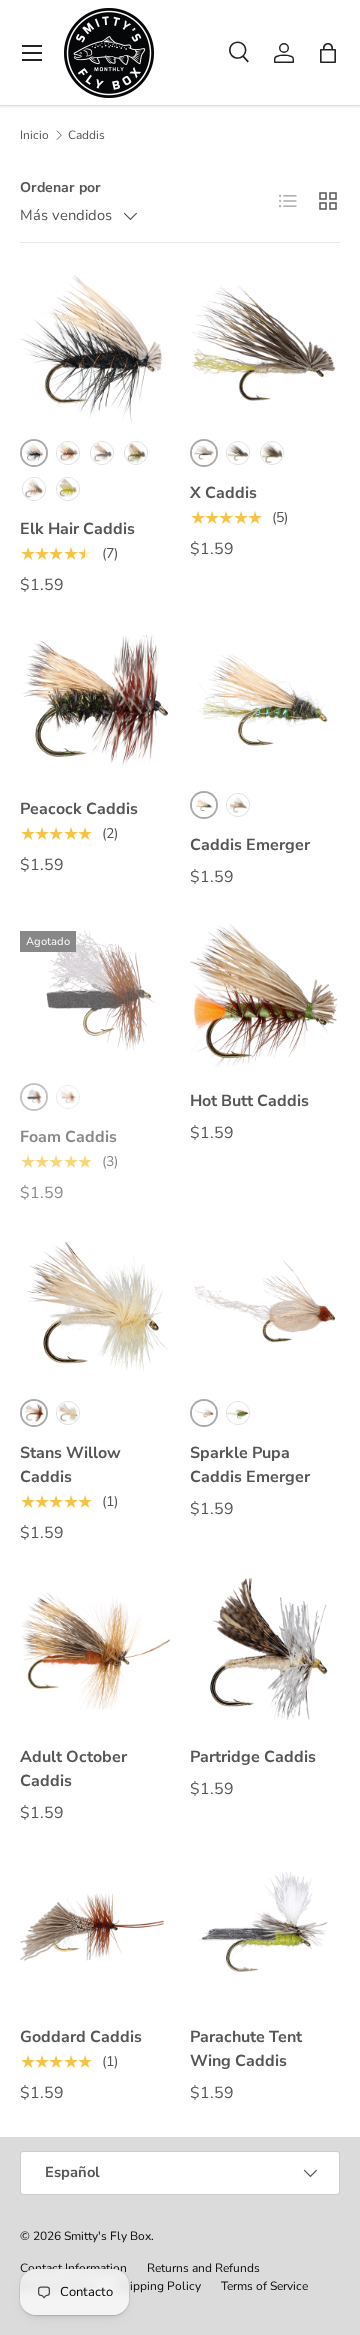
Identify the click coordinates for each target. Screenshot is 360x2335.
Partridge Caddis (253, 1757)
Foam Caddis (68, 1137)
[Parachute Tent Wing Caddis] (265, 1930)
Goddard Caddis (81, 2037)
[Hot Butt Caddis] (265, 994)
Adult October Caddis (73, 1769)
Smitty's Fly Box (107, 2236)
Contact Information (73, 2268)
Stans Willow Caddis (70, 1465)
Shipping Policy (158, 2286)
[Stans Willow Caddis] (95, 1310)
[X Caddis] (265, 350)
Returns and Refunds (203, 2268)
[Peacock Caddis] (95, 702)
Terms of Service (264, 2286)
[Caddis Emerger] (265, 702)
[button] (328, 53)
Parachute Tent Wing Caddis (246, 2049)
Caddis (86, 135)
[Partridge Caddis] (265, 1650)
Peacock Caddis (79, 809)
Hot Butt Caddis (249, 1101)
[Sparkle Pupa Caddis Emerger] (265, 1310)
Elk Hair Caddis (77, 529)
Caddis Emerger (250, 845)
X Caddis (223, 493)
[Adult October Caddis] (95, 1650)
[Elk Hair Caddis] (95, 350)
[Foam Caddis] (95, 994)
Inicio (34, 135)
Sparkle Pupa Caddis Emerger (250, 1465)
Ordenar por (60, 187)
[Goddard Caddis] (95, 1930)
